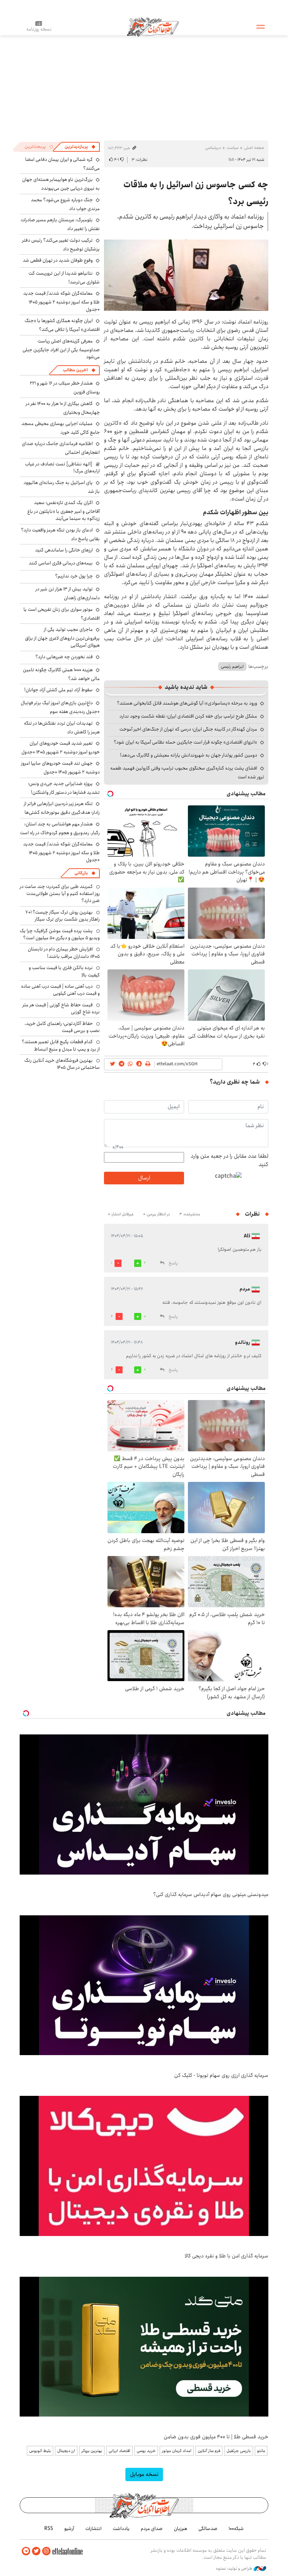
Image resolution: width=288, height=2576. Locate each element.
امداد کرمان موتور (177, 2451)
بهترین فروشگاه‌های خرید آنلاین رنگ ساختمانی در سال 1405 (62, 1064)
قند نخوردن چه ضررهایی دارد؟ (64, 657)
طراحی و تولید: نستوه (235, 2569)
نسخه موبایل (144, 2474)
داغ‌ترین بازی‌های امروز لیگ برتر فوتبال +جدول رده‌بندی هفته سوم (60, 707)
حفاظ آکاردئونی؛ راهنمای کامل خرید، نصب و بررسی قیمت (62, 1027)
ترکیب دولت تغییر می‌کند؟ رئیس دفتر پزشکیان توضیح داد (61, 245)
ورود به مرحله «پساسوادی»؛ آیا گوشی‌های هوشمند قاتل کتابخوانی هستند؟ (187, 703)
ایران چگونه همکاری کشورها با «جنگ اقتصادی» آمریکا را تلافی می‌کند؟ (62, 325)
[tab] (80, 147)
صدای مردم (152, 2529)
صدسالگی (208, 2529)
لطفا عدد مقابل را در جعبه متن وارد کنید (230, 1160)
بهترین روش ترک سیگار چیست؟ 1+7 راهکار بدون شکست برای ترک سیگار (63, 916)
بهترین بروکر (92, 2451)
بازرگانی (81, 873)
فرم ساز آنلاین (209, 2451)
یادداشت (121, 2529)
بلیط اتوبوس (40, 2451)
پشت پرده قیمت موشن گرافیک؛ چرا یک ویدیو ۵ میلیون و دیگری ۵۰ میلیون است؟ (60, 934)
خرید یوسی (146, 2451)
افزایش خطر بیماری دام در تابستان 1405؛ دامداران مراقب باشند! (64, 953)
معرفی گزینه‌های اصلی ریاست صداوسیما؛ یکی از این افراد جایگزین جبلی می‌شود (61, 349)
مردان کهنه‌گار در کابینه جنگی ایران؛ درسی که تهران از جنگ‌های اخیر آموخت (188, 729)
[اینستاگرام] (46, 2551)
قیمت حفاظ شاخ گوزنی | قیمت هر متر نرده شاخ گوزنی (61, 1008)
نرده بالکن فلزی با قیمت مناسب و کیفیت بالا (64, 971)
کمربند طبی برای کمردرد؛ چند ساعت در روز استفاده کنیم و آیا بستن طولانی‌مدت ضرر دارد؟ (60, 894)
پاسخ (173, 1263)
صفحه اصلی (254, 148)
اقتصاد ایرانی (119, 2451)
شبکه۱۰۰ (236, 2529)
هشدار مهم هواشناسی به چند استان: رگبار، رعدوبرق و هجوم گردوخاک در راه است (60, 828)
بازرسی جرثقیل (239, 2451)
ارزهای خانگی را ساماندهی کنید (64, 550)
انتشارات (93, 2529)
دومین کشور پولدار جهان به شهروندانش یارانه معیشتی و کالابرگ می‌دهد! (189, 755)
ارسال (144, 1178)
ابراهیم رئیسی (232, 666)
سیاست (233, 148)
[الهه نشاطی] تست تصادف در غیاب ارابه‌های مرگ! (62, 468)
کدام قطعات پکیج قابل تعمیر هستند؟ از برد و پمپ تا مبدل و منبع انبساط (61, 1045)
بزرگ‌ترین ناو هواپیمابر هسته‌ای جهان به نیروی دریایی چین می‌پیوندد (61, 184)
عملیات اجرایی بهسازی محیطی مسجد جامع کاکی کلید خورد (61, 428)
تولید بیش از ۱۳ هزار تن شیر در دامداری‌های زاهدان (68, 593)
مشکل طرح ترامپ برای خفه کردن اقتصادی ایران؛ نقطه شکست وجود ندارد (188, 716)
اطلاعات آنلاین (153, 26)
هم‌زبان (181, 2529)
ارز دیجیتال (66, 2451)
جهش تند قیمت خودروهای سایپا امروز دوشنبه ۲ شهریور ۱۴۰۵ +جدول (60, 768)
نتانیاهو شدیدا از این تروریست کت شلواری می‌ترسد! (64, 278)
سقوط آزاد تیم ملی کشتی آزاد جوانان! (58, 690)
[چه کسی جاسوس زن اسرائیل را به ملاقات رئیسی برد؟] (186, 275)
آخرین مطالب (75, 370)
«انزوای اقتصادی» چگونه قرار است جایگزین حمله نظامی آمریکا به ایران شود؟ (185, 742)
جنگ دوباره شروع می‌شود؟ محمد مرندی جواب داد (65, 204)
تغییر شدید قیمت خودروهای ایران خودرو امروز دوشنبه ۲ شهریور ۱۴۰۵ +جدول (61, 748)
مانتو (261, 2451)
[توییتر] (36, 2551)
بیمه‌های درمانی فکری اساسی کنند (61, 563)
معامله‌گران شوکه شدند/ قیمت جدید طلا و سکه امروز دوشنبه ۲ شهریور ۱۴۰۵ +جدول (61, 301)
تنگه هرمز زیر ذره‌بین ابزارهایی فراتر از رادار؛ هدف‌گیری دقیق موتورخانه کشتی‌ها (62, 808)
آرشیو (69, 2529)
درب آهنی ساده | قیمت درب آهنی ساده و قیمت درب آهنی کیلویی (60, 990)
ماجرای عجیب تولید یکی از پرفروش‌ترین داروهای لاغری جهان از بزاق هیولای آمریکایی (62, 637)
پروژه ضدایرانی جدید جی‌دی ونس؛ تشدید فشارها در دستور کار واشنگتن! (64, 788)
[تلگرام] (26, 2551)
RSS (49, 2529)
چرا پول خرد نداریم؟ (74, 576)
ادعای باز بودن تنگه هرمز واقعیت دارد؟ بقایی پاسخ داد (60, 534)
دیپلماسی (213, 148)
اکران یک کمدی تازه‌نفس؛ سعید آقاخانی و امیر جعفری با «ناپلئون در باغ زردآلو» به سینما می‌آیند (64, 511)
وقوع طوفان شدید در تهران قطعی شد (58, 260)
